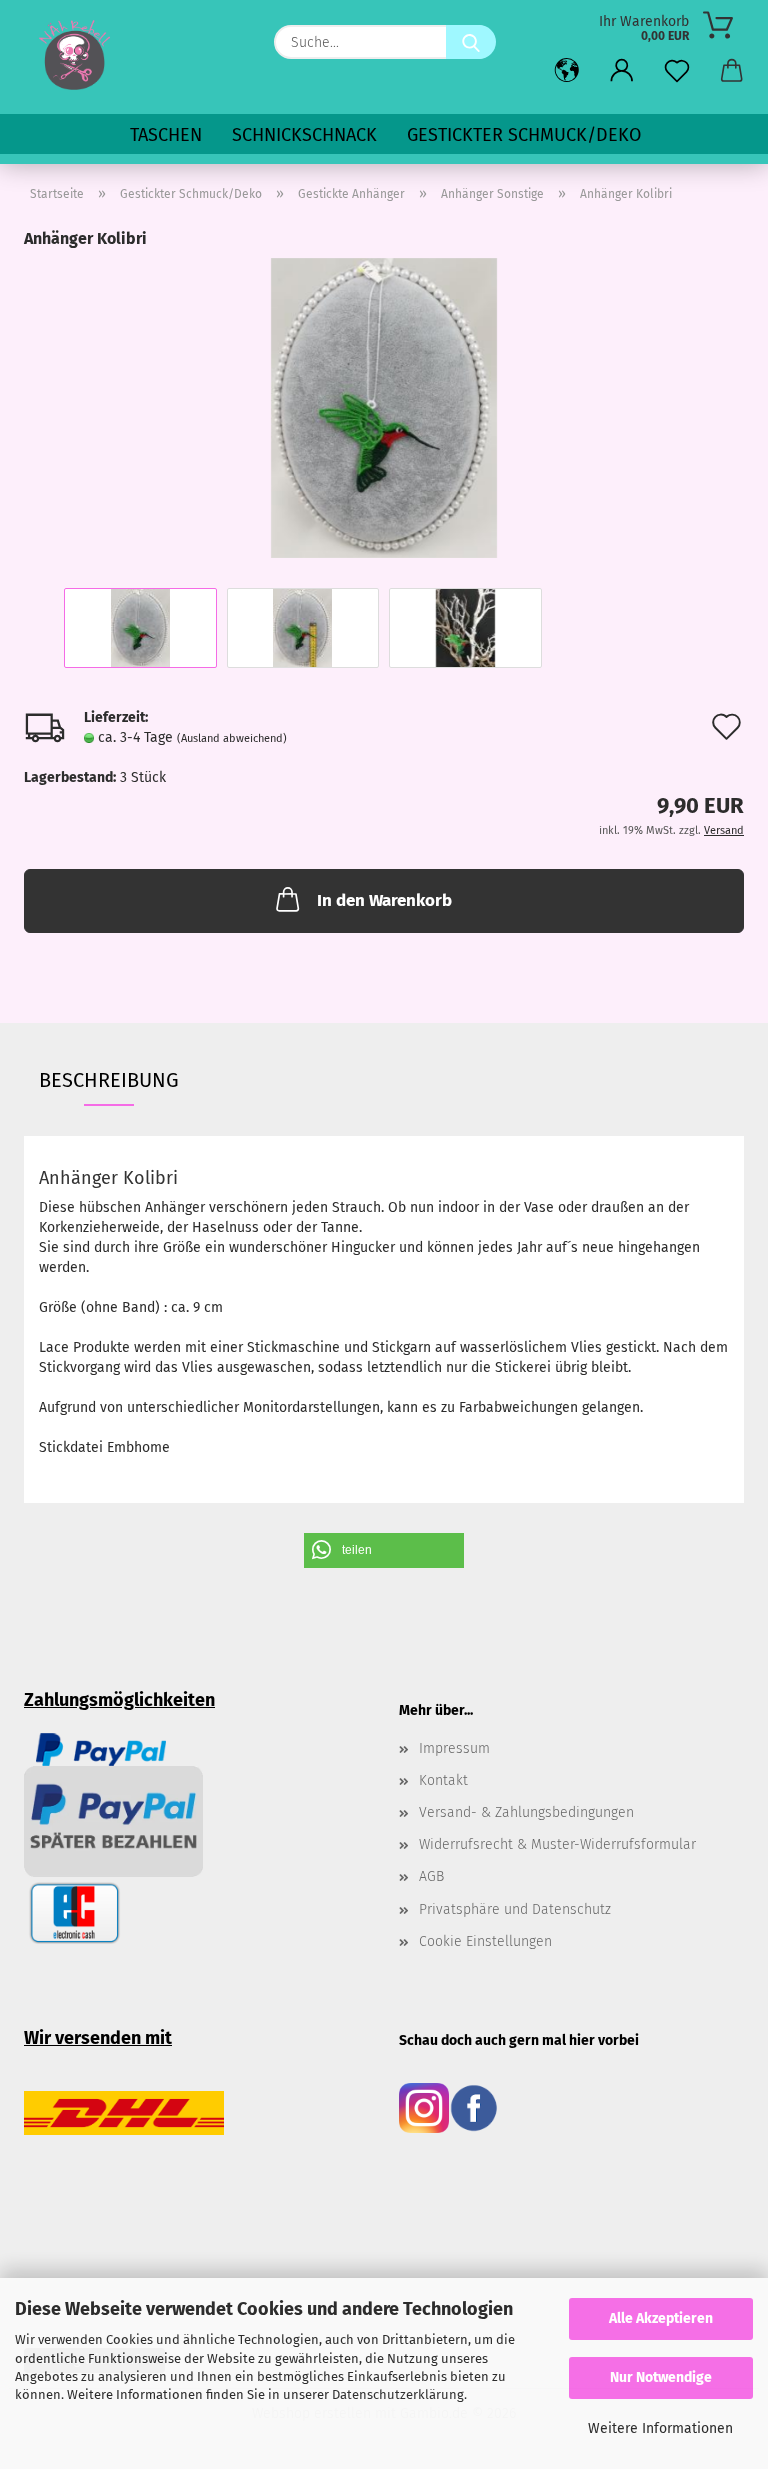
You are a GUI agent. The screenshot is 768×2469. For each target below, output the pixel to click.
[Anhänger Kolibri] (383, 407)
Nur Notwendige (661, 2377)
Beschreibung (109, 1080)
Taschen (166, 135)
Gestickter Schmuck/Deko (524, 135)
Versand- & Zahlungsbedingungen (526, 1812)
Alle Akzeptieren (661, 2318)
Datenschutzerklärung (398, 2394)
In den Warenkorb (384, 900)
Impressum (454, 1748)
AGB (431, 1876)
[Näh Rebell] (74, 55)
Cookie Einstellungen (485, 1941)
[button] (566, 72)
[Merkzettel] (676, 72)
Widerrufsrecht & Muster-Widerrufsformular (557, 1844)
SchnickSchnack (304, 135)
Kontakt (443, 1780)
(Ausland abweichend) (232, 738)
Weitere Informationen (660, 2428)
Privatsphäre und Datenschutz (515, 1909)
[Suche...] (471, 42)
